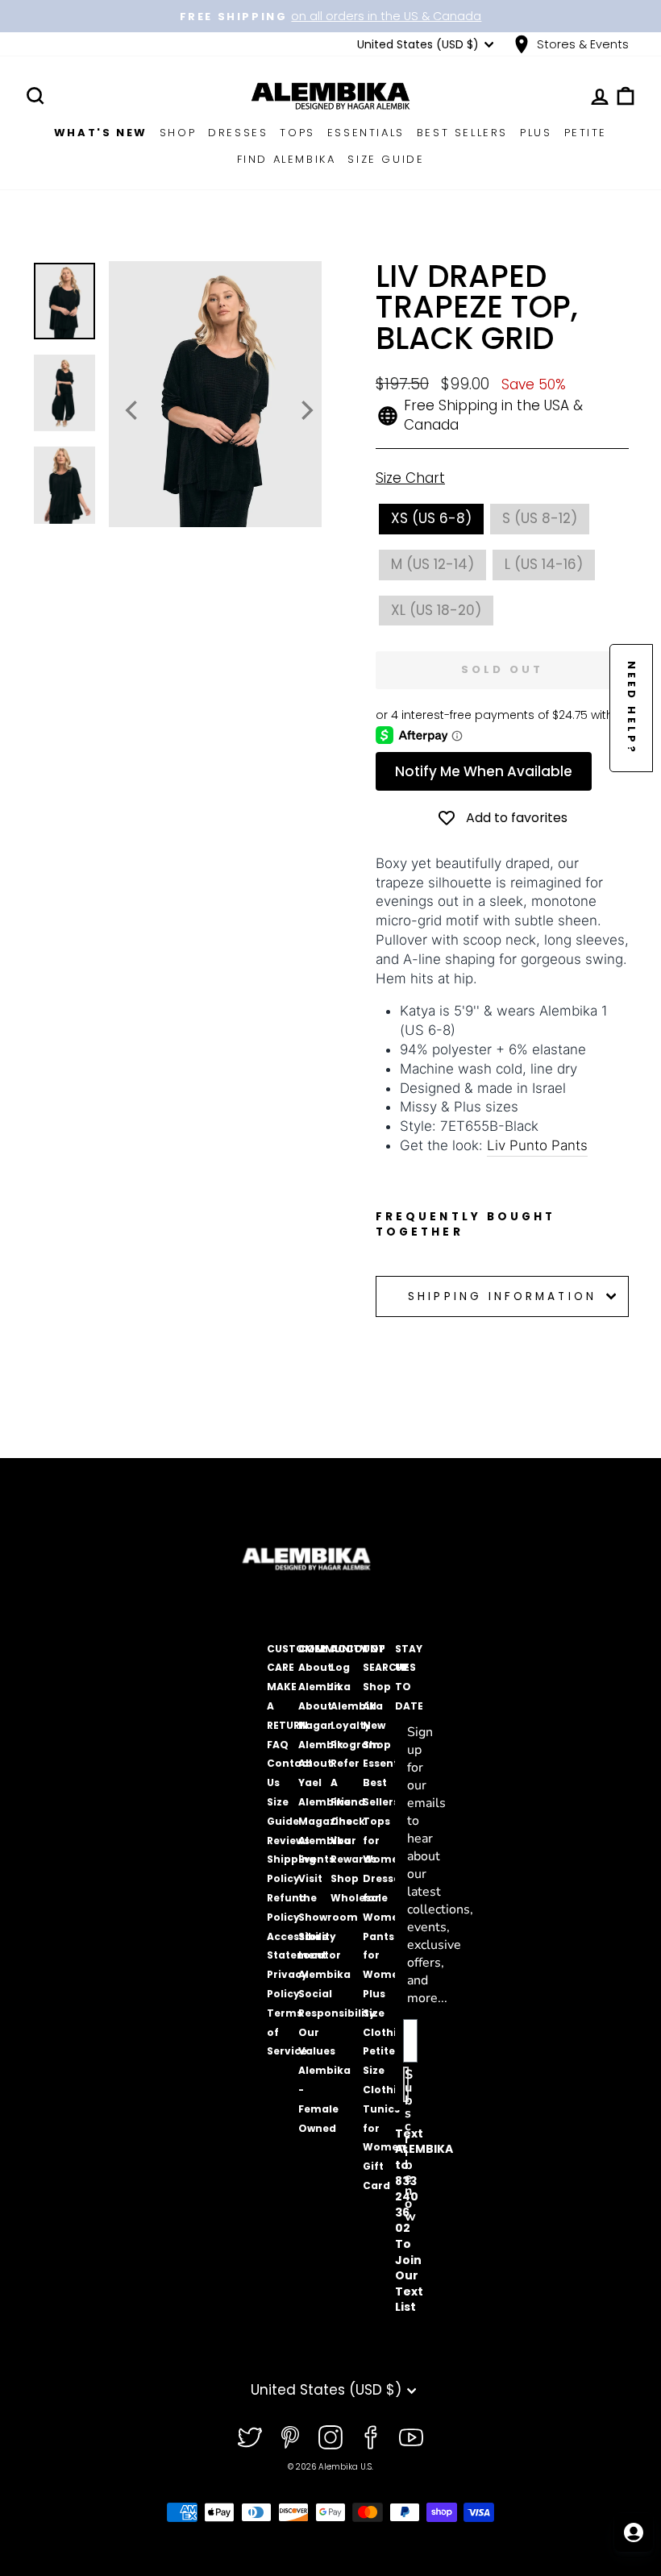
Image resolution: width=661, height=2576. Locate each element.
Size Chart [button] (410, 478)
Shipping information (502, 1296)
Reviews (288, 1841)
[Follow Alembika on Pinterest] (290, 2437)
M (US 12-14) (432, 564)
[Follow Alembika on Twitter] (250, 2437)
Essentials (366, 133)
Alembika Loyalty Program (357, 1725)
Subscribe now (407, 2084)
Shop (178, 133)
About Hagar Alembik (321, 1725)
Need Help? (632, 708)
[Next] (306, 410)
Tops (297, 133)
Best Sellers (462, 133)
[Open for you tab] (634, 2532)
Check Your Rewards (353, 1841)
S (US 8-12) (540, 518)
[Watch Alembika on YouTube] (411, 2437)
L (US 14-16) (544, 564)
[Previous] (133, 410)
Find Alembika (287, 159)
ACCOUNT (358, 1649)
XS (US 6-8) (431, 518)
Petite (586, 133)
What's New (101, 133)
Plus (536, 133)
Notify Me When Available (484, 771)
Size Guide (386, 159)
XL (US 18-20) (436, 610)
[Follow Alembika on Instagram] (330, 2437)
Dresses (238, 133)
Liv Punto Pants (537, 1145)
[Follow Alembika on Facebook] (371, 2437)
